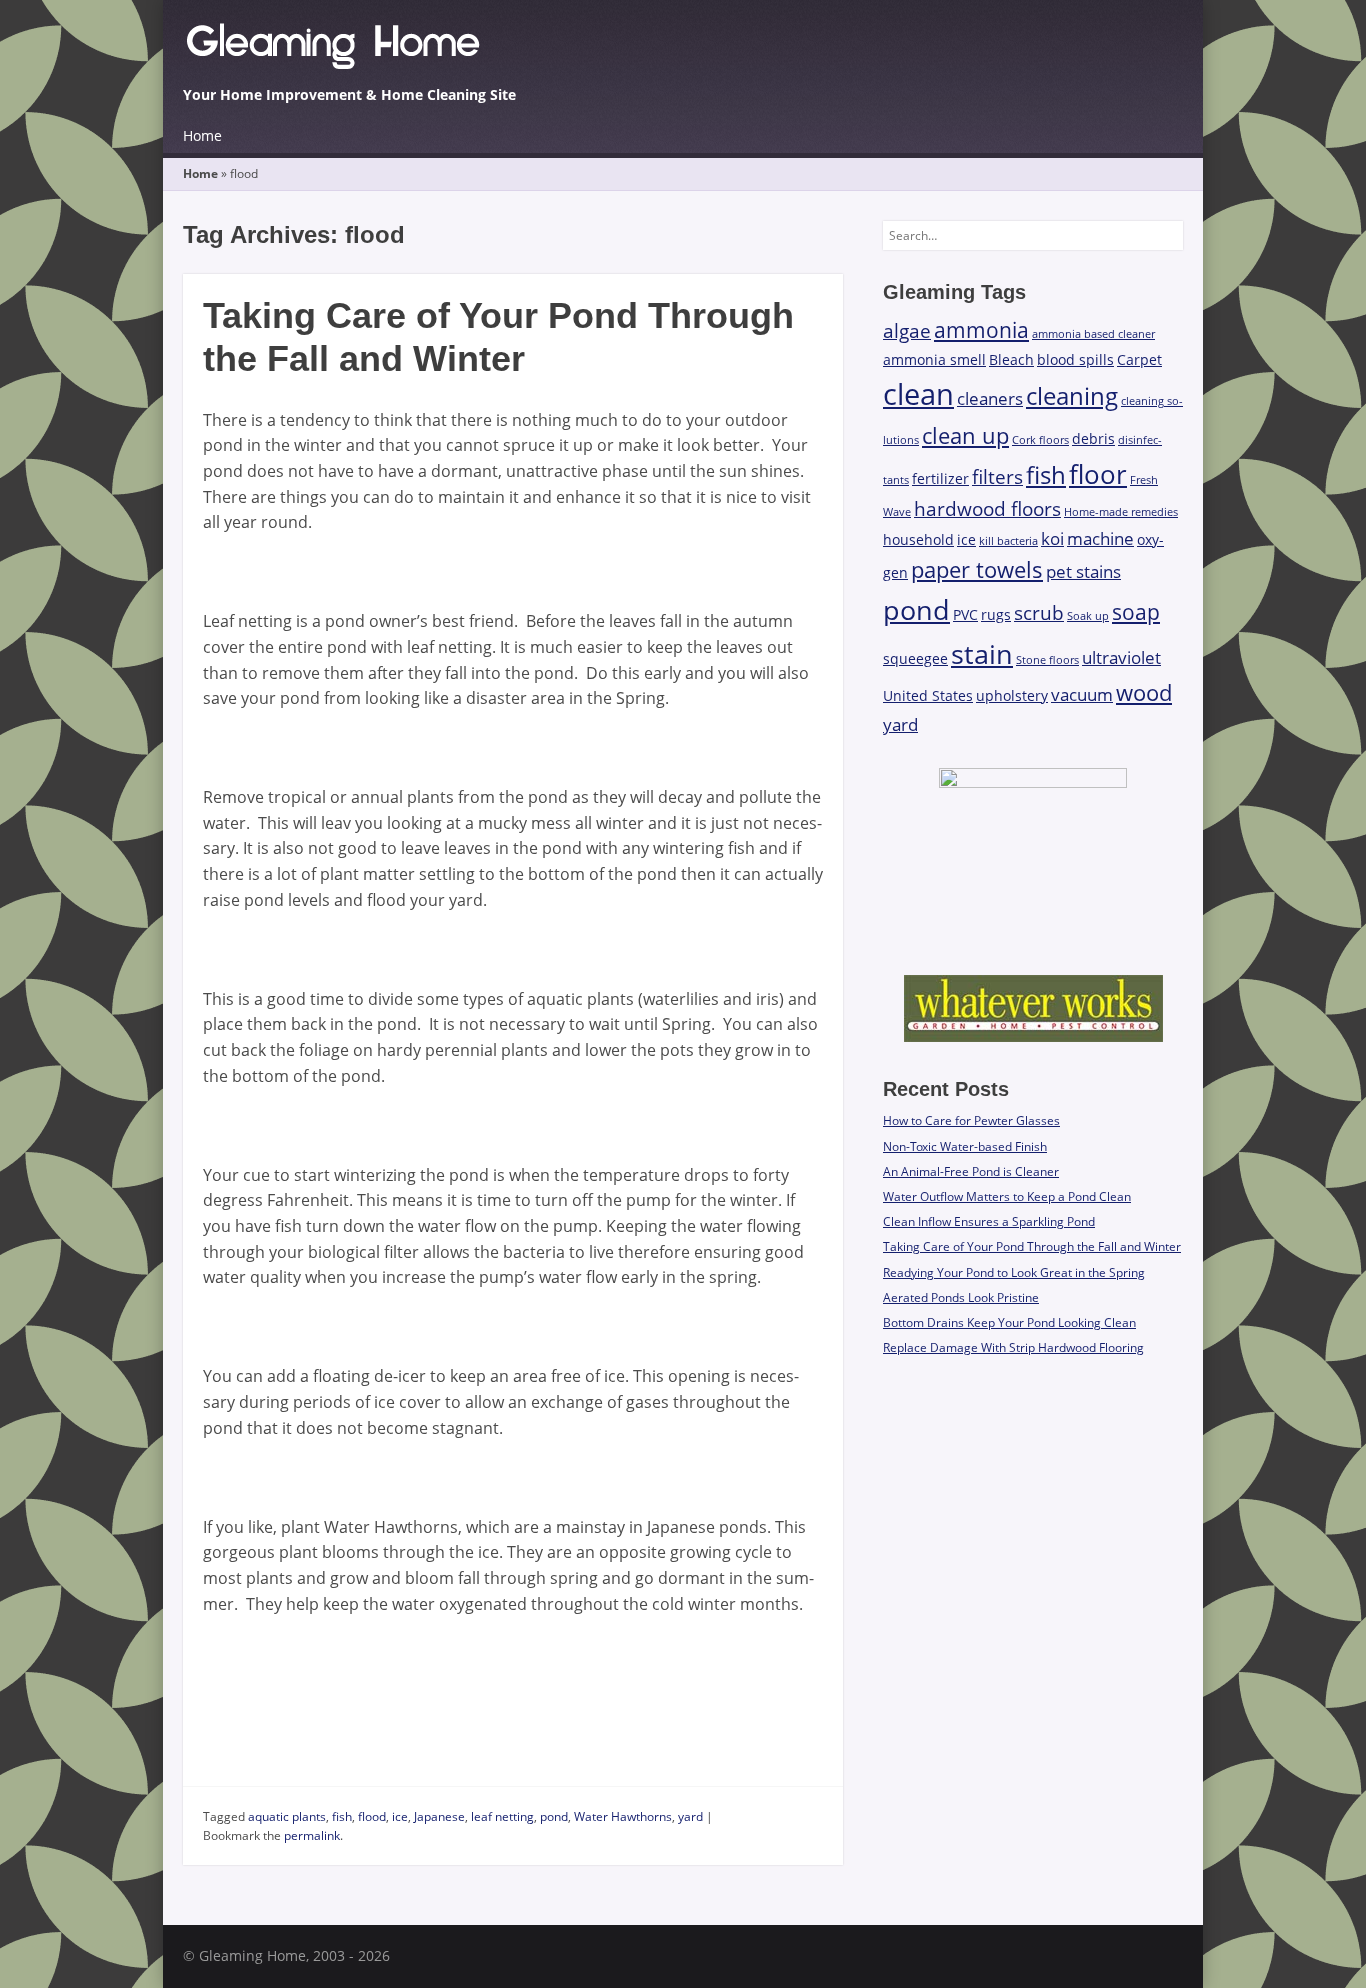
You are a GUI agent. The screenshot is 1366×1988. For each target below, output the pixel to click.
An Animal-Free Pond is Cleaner (971, 1171)
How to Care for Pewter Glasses (971, 1120)
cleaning (1072, 395)
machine (1100, 538)
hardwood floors (987, 509)
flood (372, 1816)
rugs (996, 614)
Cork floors (1040, 440)
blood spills (1075, 359)
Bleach (1011, 359)
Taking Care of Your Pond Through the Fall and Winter (1032, 1246)
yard (690, 1816)
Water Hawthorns (623, 1816)
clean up (965, 435)
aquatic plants (287, 1816)
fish (342, 1816)
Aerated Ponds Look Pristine (961, 1297)
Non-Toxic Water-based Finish (965, 1146)
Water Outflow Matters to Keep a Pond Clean (1007, 1196)
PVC (965, 614)
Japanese (439, 1816)
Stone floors (1047, 660)
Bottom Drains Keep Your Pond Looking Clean (1009, 1322)
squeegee (915, 658)
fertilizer (940, 478)
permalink (312, 1835)
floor (1098, 474)
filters (997, 477)
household (918, 539)
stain (982, 653)
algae (907, 331)
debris (1093, 438)
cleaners (990, 398)
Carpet (1139, 359)
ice (400, 1816)
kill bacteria (1008, 541)
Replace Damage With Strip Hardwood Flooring (1013, 1347)
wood (1144, 692)
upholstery (1012, 695)
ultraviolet (1121, 657)
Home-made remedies (1121, 512)
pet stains (1083, 571)
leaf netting (502, 1816)
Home (202, 135)
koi (1052, 538)
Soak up (1088, 616)
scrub (1039, 613)
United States (928, 695)
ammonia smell (934, 359)
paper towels (977, 569)
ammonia (981, 330)
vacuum (1082, 694)
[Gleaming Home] (683, 51)
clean (918, 394)
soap (1136, 612)
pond (554, 1816)
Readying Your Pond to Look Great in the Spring (1014, 1272)
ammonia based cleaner (1093, 334)
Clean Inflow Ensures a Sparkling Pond (989, 1221)
